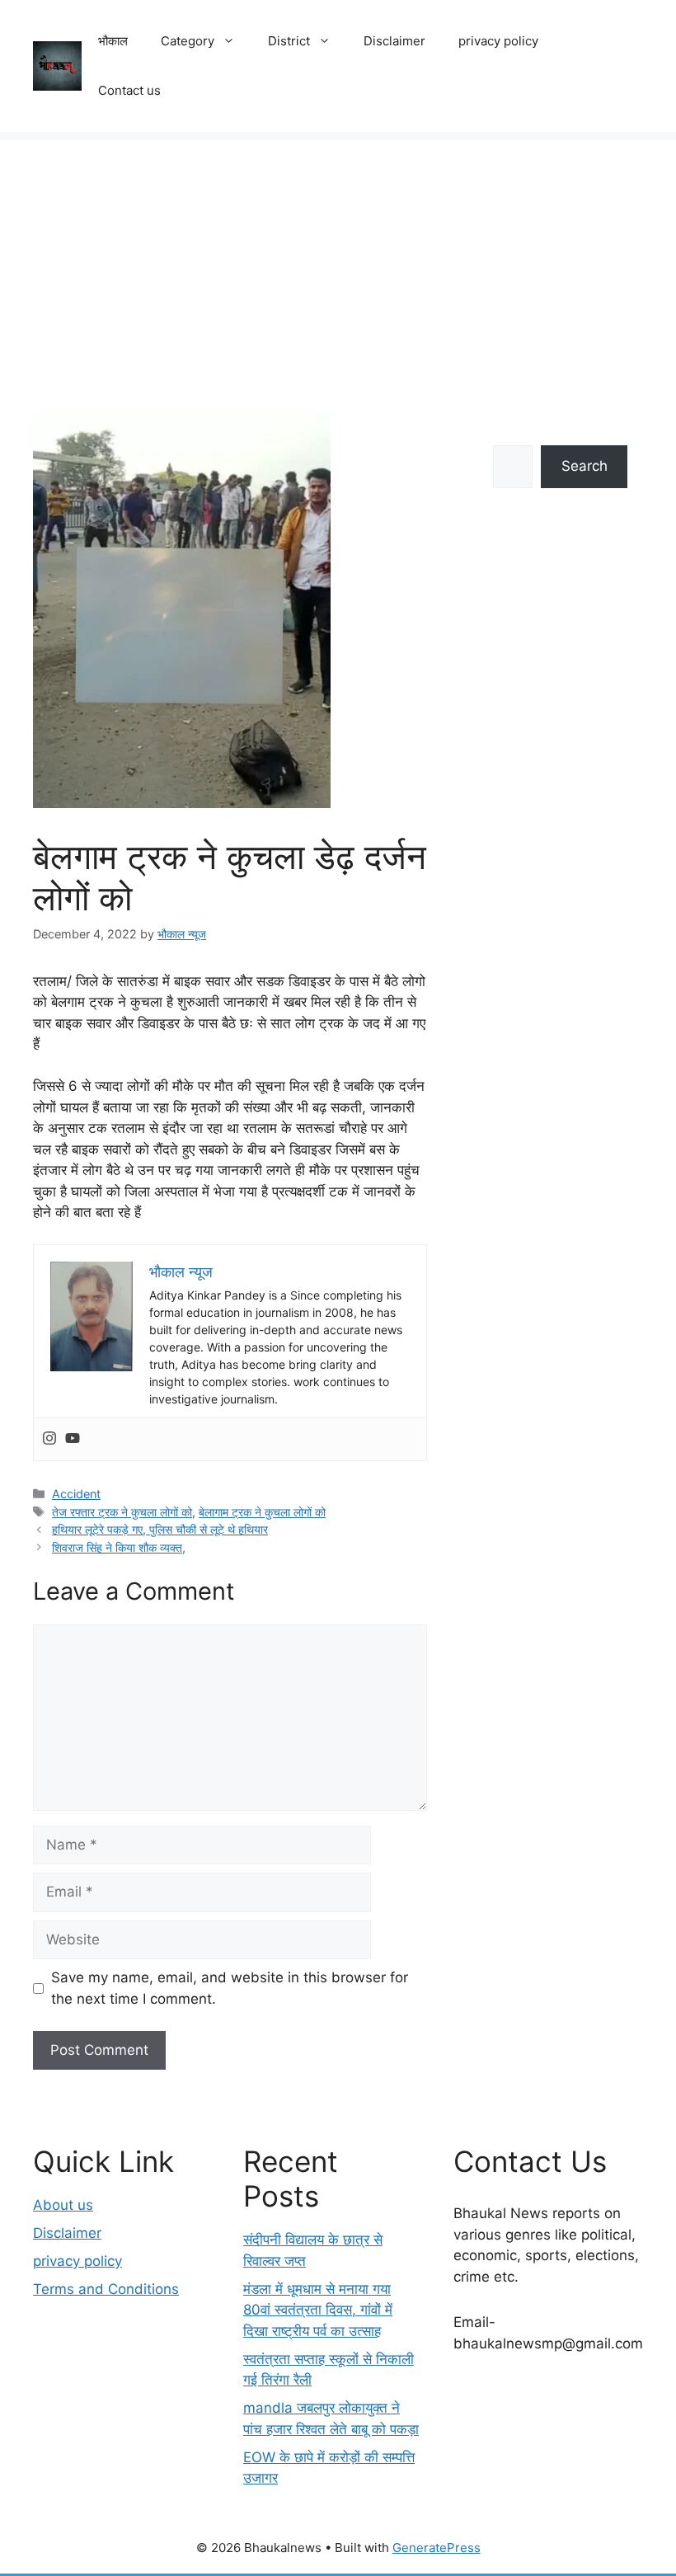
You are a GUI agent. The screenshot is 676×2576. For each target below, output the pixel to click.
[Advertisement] (338, 256)
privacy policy (498, 41)
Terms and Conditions (106, 2289)
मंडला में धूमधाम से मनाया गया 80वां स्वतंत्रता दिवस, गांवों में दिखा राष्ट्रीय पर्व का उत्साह (318, 2310)
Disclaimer (394, 41)
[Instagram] (49, 1439)
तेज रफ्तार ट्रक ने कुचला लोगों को (122, 1512)
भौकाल (113, 41)
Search (584, 466)
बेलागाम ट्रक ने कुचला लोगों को (262, 1512)
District (289, 41)
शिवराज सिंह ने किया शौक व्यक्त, (119, 1547)
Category (188, 41)
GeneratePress (437, 2548)
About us (63, 2205)
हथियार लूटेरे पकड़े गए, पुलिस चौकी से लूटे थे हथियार (160, 1529)
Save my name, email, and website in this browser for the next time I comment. (230, 1988)
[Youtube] (73, 1439)
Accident (76, 1494)
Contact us (129, 90)
